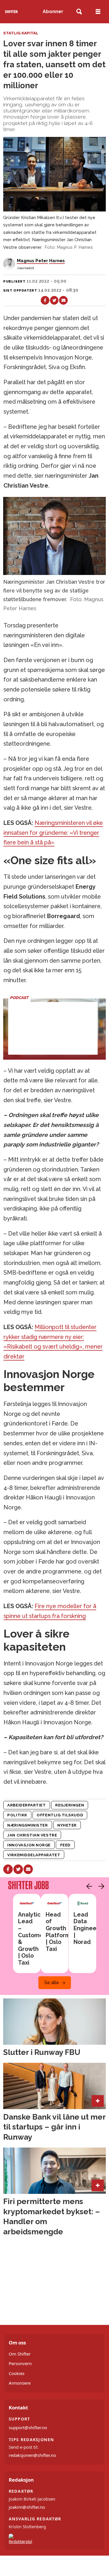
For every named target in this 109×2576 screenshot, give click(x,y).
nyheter (67, 1825)
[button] (88, 1886)
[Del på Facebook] (45, 300)
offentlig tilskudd (60, 1815)
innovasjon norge (29, 1845)
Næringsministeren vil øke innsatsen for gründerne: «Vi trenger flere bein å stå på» (53, 833)
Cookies (17, 2373)
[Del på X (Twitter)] (54, 300)
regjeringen (70, 1805)
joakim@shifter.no (27, 2507)
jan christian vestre (32, 1835)
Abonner (53, 12)
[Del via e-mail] (63, 300)
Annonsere (20, 2383)
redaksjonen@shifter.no (32, 2455)
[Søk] (79, 12)
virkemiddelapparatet (34, 1855)
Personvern (20, 2363)
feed (65, 1845)
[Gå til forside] (11, 12)
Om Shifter (20, 2354)
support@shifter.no (28, 2427)
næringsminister (27, 1825)
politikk (17, 1815)
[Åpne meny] (98, 12)
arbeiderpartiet (26, 1805)
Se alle (52, 1983)
